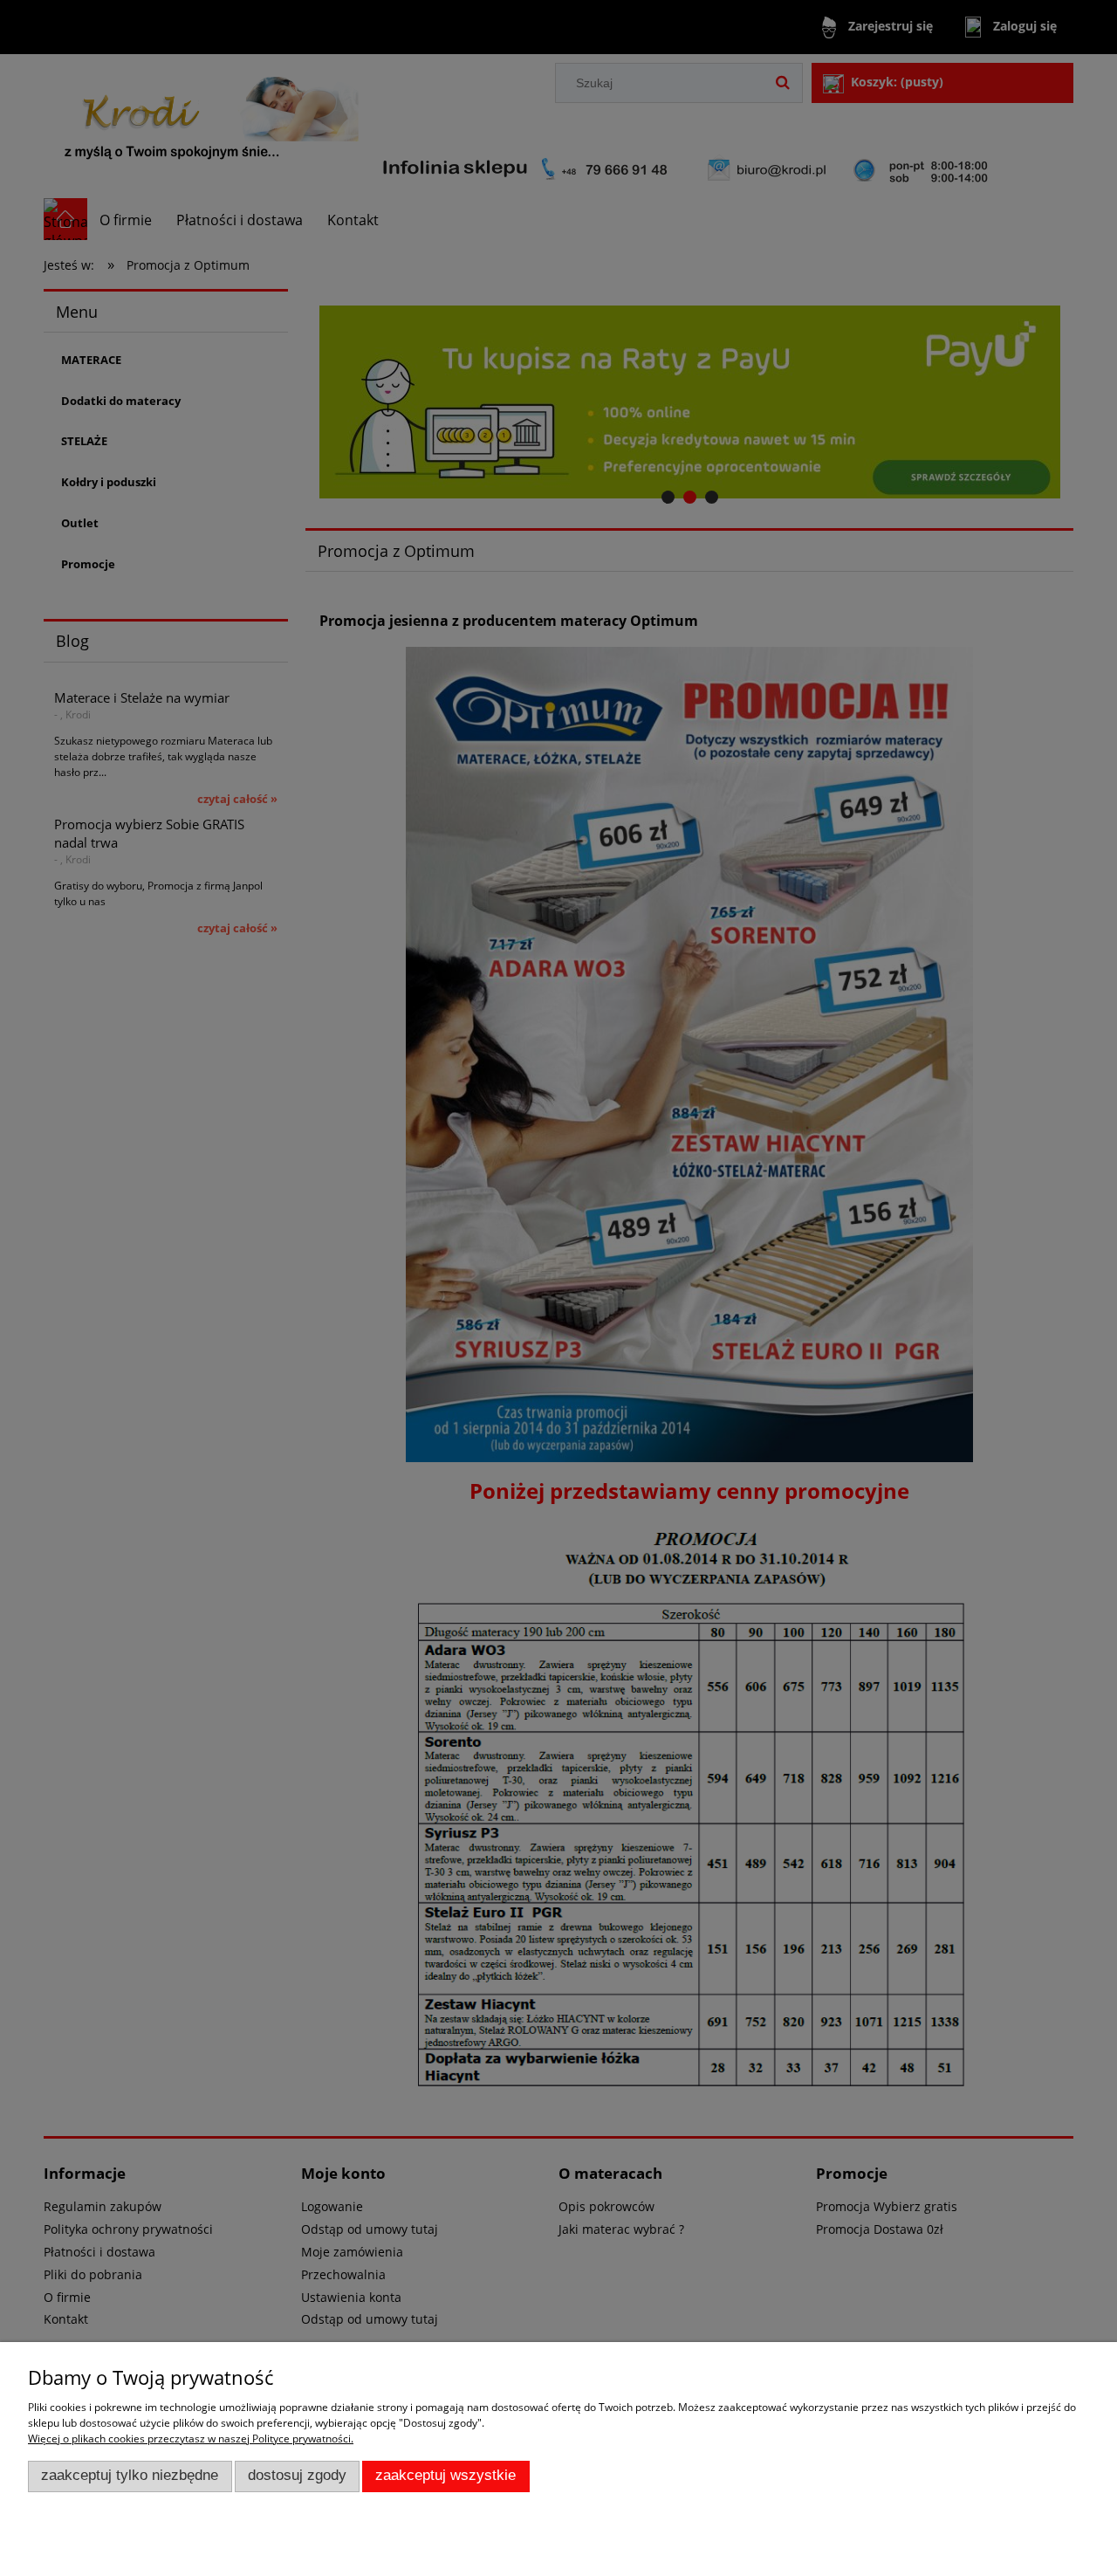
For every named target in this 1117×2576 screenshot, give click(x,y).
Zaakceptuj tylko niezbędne (130, 2475)
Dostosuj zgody (297, 2475)
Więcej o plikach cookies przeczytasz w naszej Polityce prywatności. (191, 2439)
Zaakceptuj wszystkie (445, 2475)
